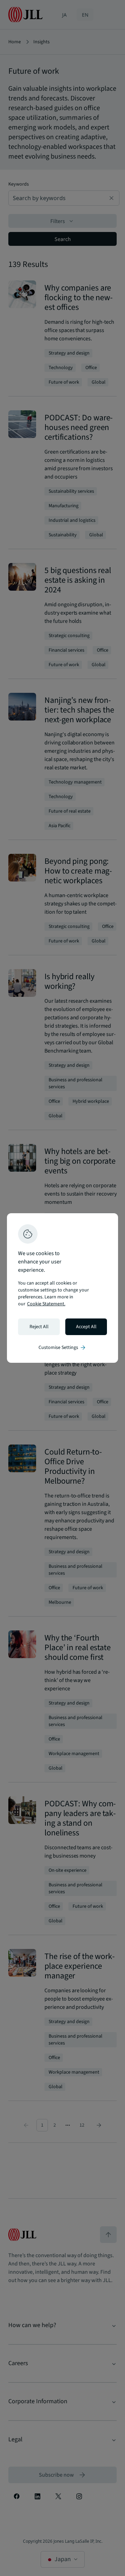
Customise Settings (62, 1348)
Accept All (86, 1327)
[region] (62, 1288)
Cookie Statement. (46, 1304)
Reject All (39, 1327)
